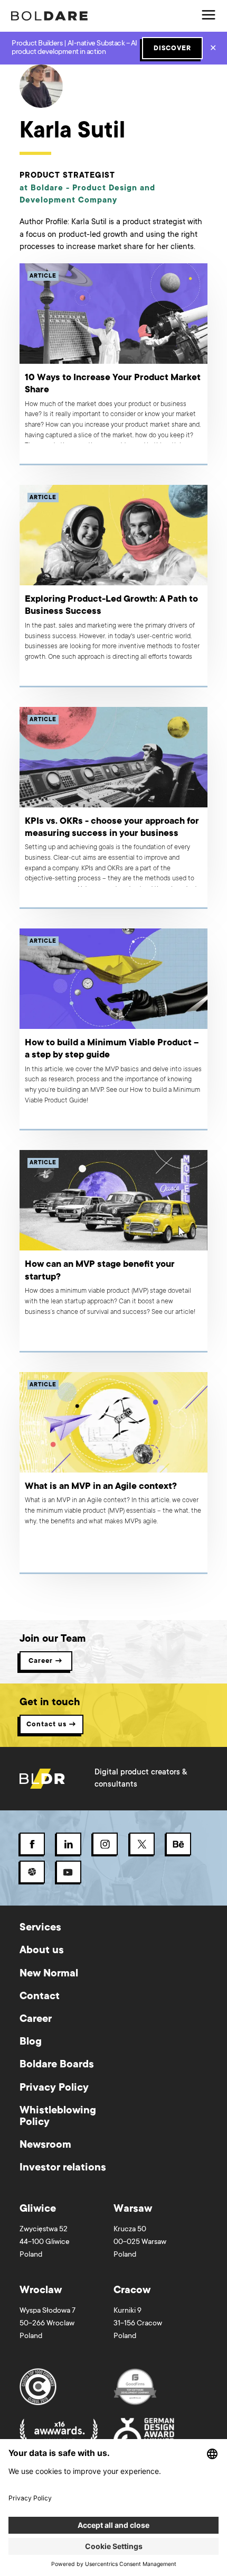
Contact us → (51, 1725)
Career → (46, 1661)
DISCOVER (172, 49)
